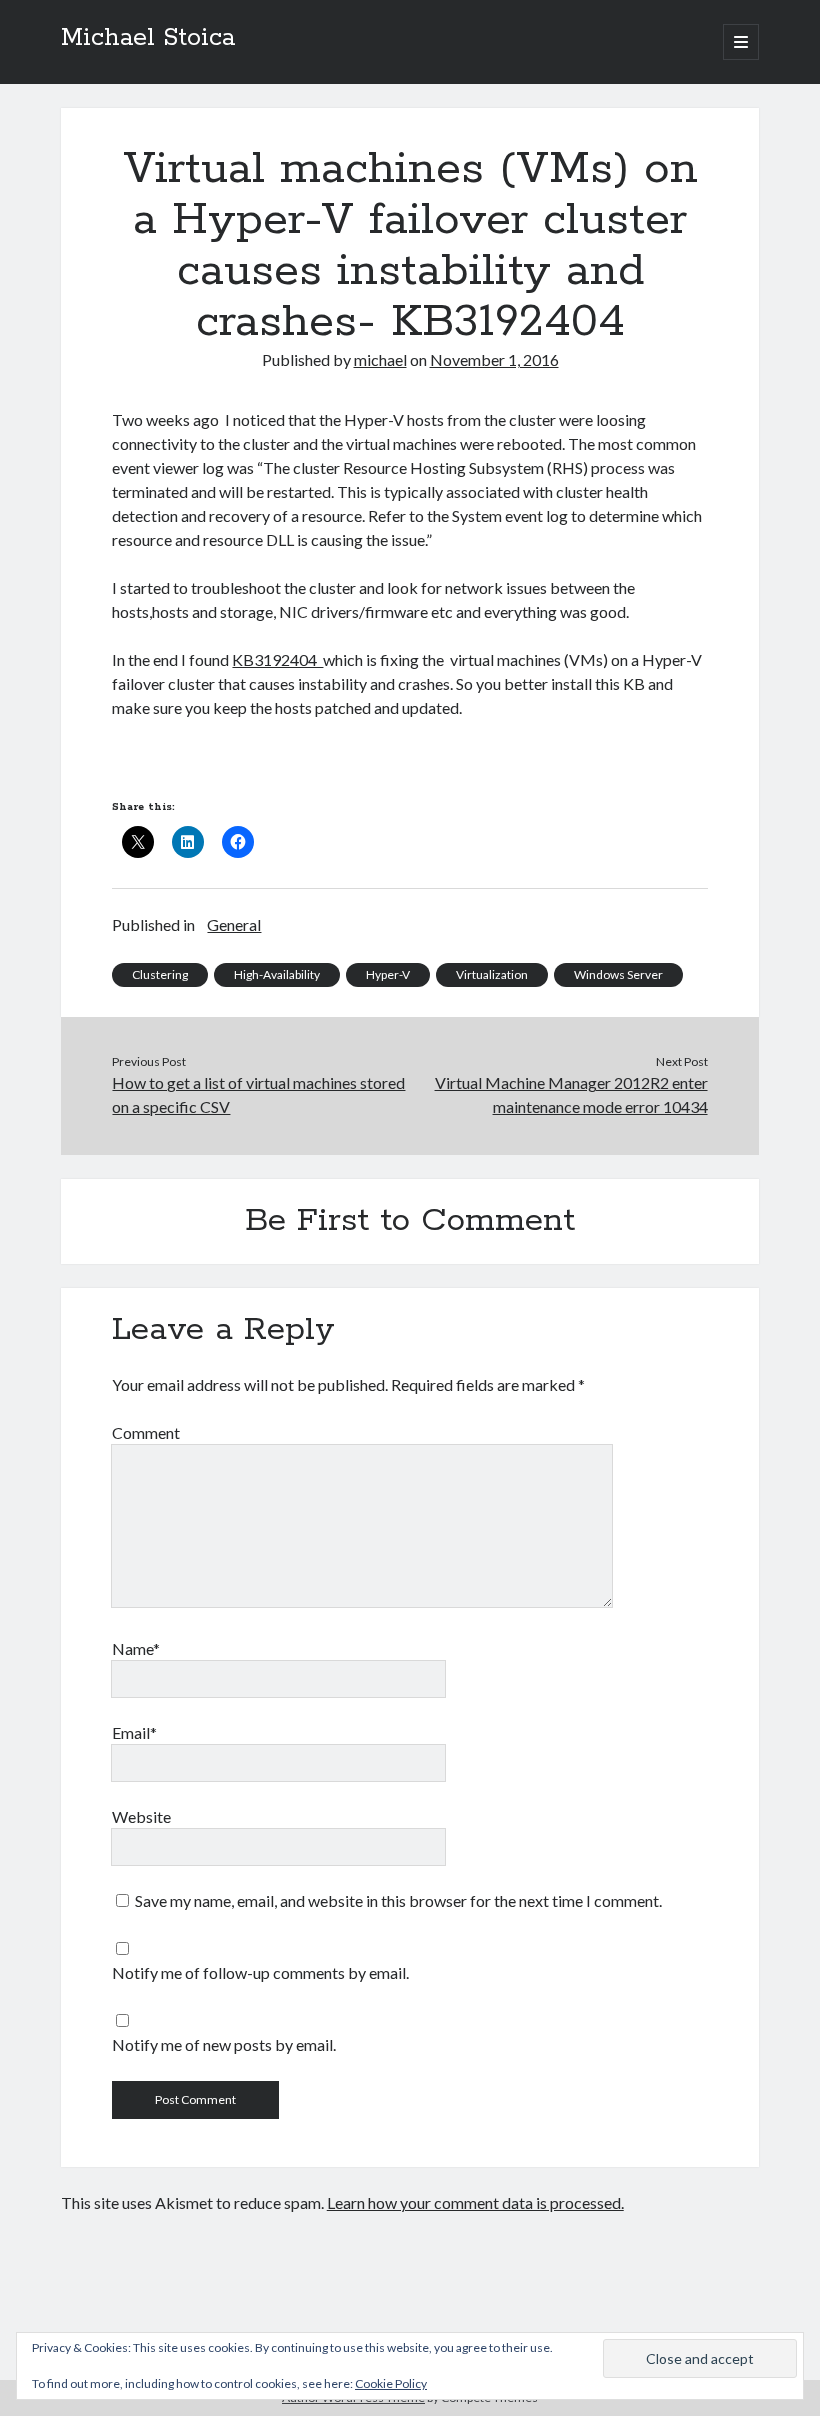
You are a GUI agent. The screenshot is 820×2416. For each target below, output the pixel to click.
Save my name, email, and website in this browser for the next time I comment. (398, 1900)
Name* (136, 1648)
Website (141, 1816)
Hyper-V (388, 974)
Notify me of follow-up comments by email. (260, 1972)
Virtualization (492, 974)
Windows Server (618, 974)
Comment (146, 1432)
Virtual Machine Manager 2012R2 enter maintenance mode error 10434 (571, 1094)
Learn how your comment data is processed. (475, 2202)
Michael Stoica (148, 38)
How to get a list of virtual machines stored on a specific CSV (258, 1094)
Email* (134, 1732)
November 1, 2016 (494, 359)
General (234, 924)
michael (380, 359)
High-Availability (277, 974)
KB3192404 (277, 659)
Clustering (160, 974)
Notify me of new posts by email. (224, 2044)
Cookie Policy (391, 2383)
